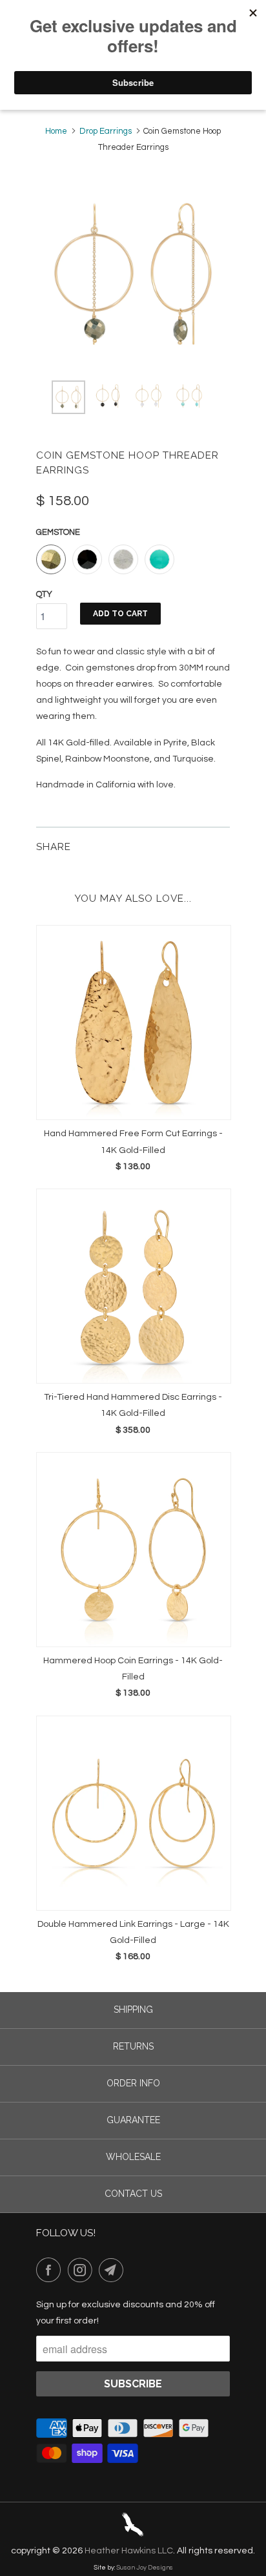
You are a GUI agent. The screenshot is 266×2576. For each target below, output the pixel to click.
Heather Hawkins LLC (129, 2551)
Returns (133, 2046)
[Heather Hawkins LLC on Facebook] (51, 2270)
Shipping (133, 2010)
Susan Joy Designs (145, 2568)
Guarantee (133, 2120)
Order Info (133, 2083)
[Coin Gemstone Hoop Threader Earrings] (133, 274)
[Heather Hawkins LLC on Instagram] (83, 2270)
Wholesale (133, 2157)
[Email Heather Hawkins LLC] (114, 2270)
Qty (44, 594)
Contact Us (133, 2194)
